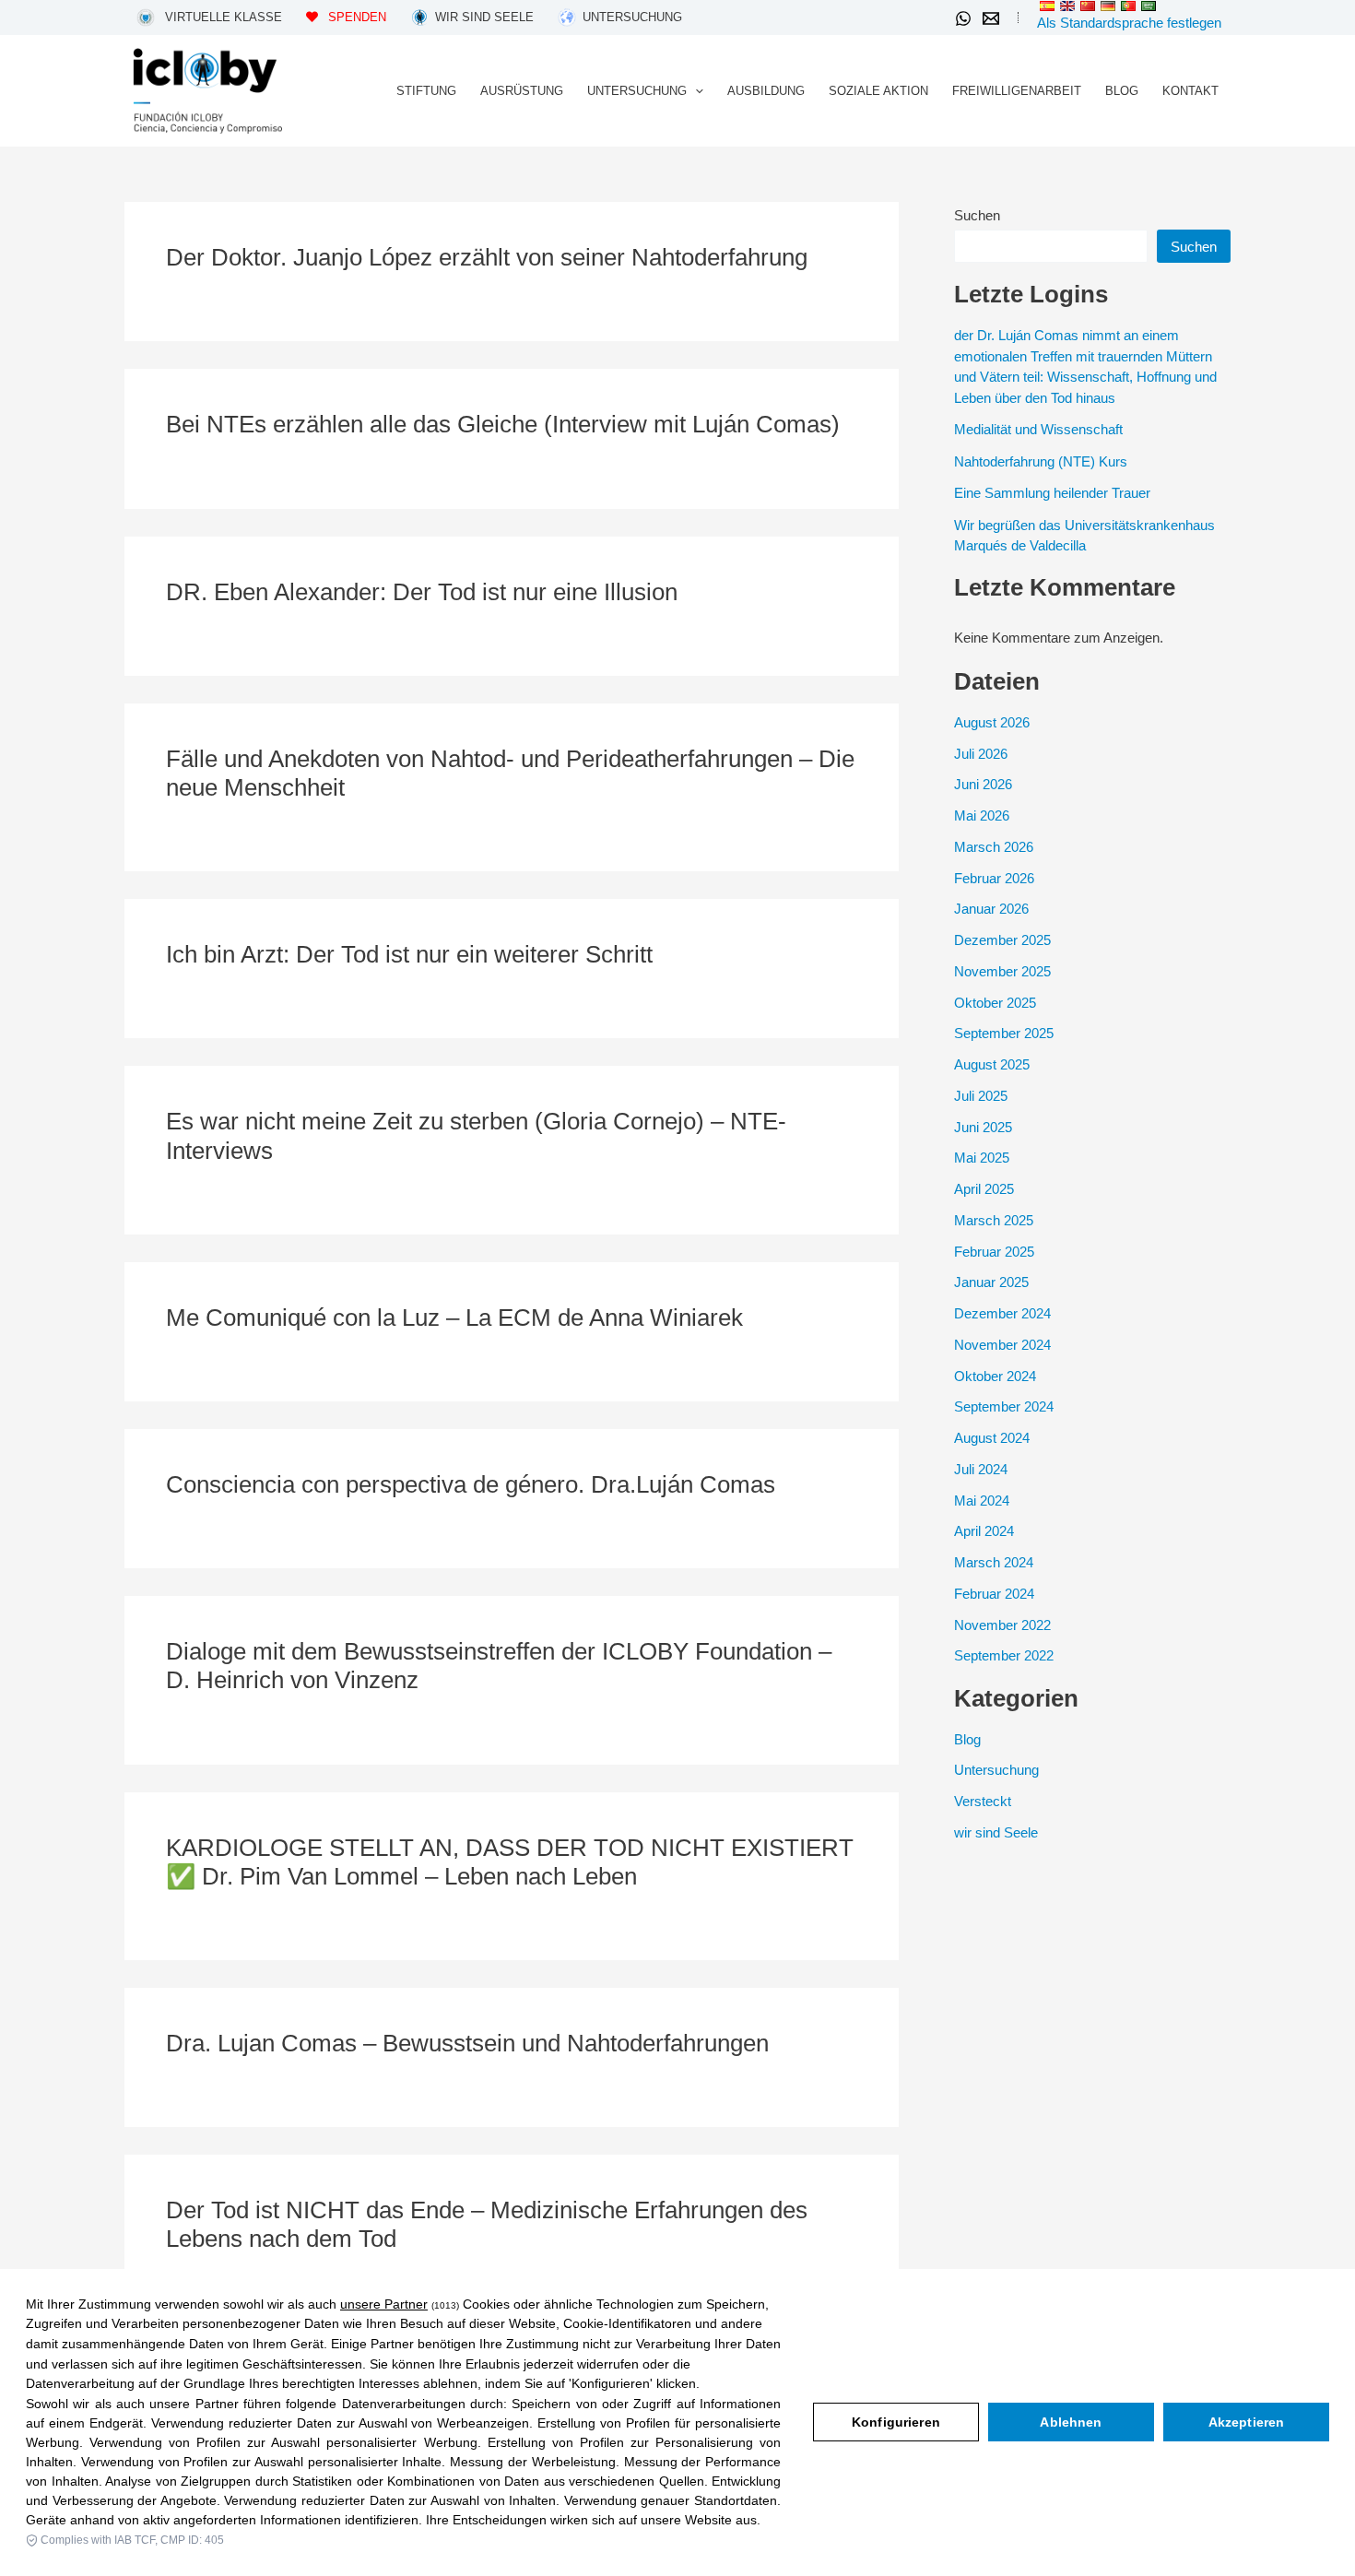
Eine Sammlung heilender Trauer (1052, 493)
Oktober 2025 (995, 1003)
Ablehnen (1071, 2422)
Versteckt (983, 1801)
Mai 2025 (982, 1158)
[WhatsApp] (963, 18)
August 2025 (992, 1064)
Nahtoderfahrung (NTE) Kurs (1041, 461)
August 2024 (992, 1438)
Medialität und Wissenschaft (1038, 429)
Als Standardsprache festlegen (1129, 23)
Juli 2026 (981, 754)
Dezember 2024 (1002, 1313)
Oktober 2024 (995, 1376)
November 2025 (1002, 971)
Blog (967, 1739)
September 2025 (1004, 1033)
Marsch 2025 (994, 1220)
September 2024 (1004, 1406)
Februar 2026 (994, 878)
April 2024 (984, 1531)
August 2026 (992, 722)
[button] (695, 91)
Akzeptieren (1247, 2422)
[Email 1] (991, 18)
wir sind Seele (996, 1832)
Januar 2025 (991, 1282)
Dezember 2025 (1002, 940)
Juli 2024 (981, 1469)
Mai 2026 (982, 815)
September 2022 (1004, 1655)
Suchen (977, 215)
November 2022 (1002, 1625)
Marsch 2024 (994, 1562)
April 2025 (984, 1189)
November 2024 (1002, 1345)
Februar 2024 (994, 1594)
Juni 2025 (983, 1127)
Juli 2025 (981, 1096)
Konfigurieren (896, 2422)
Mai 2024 (982, 1501)
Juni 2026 (983, 784)
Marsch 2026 (994, 847)
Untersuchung (996, 1770)
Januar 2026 (991, 909)
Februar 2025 (994, 1252)
